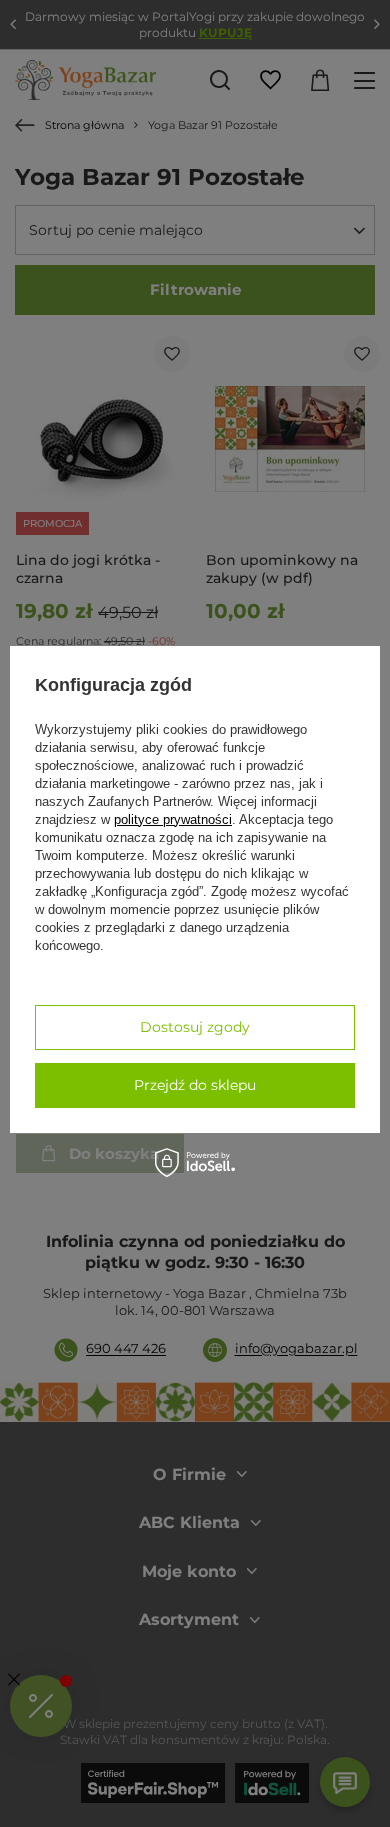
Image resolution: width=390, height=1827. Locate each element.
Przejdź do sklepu (195, 1085)
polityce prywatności (173, 819)
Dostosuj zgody (195, 1027)
